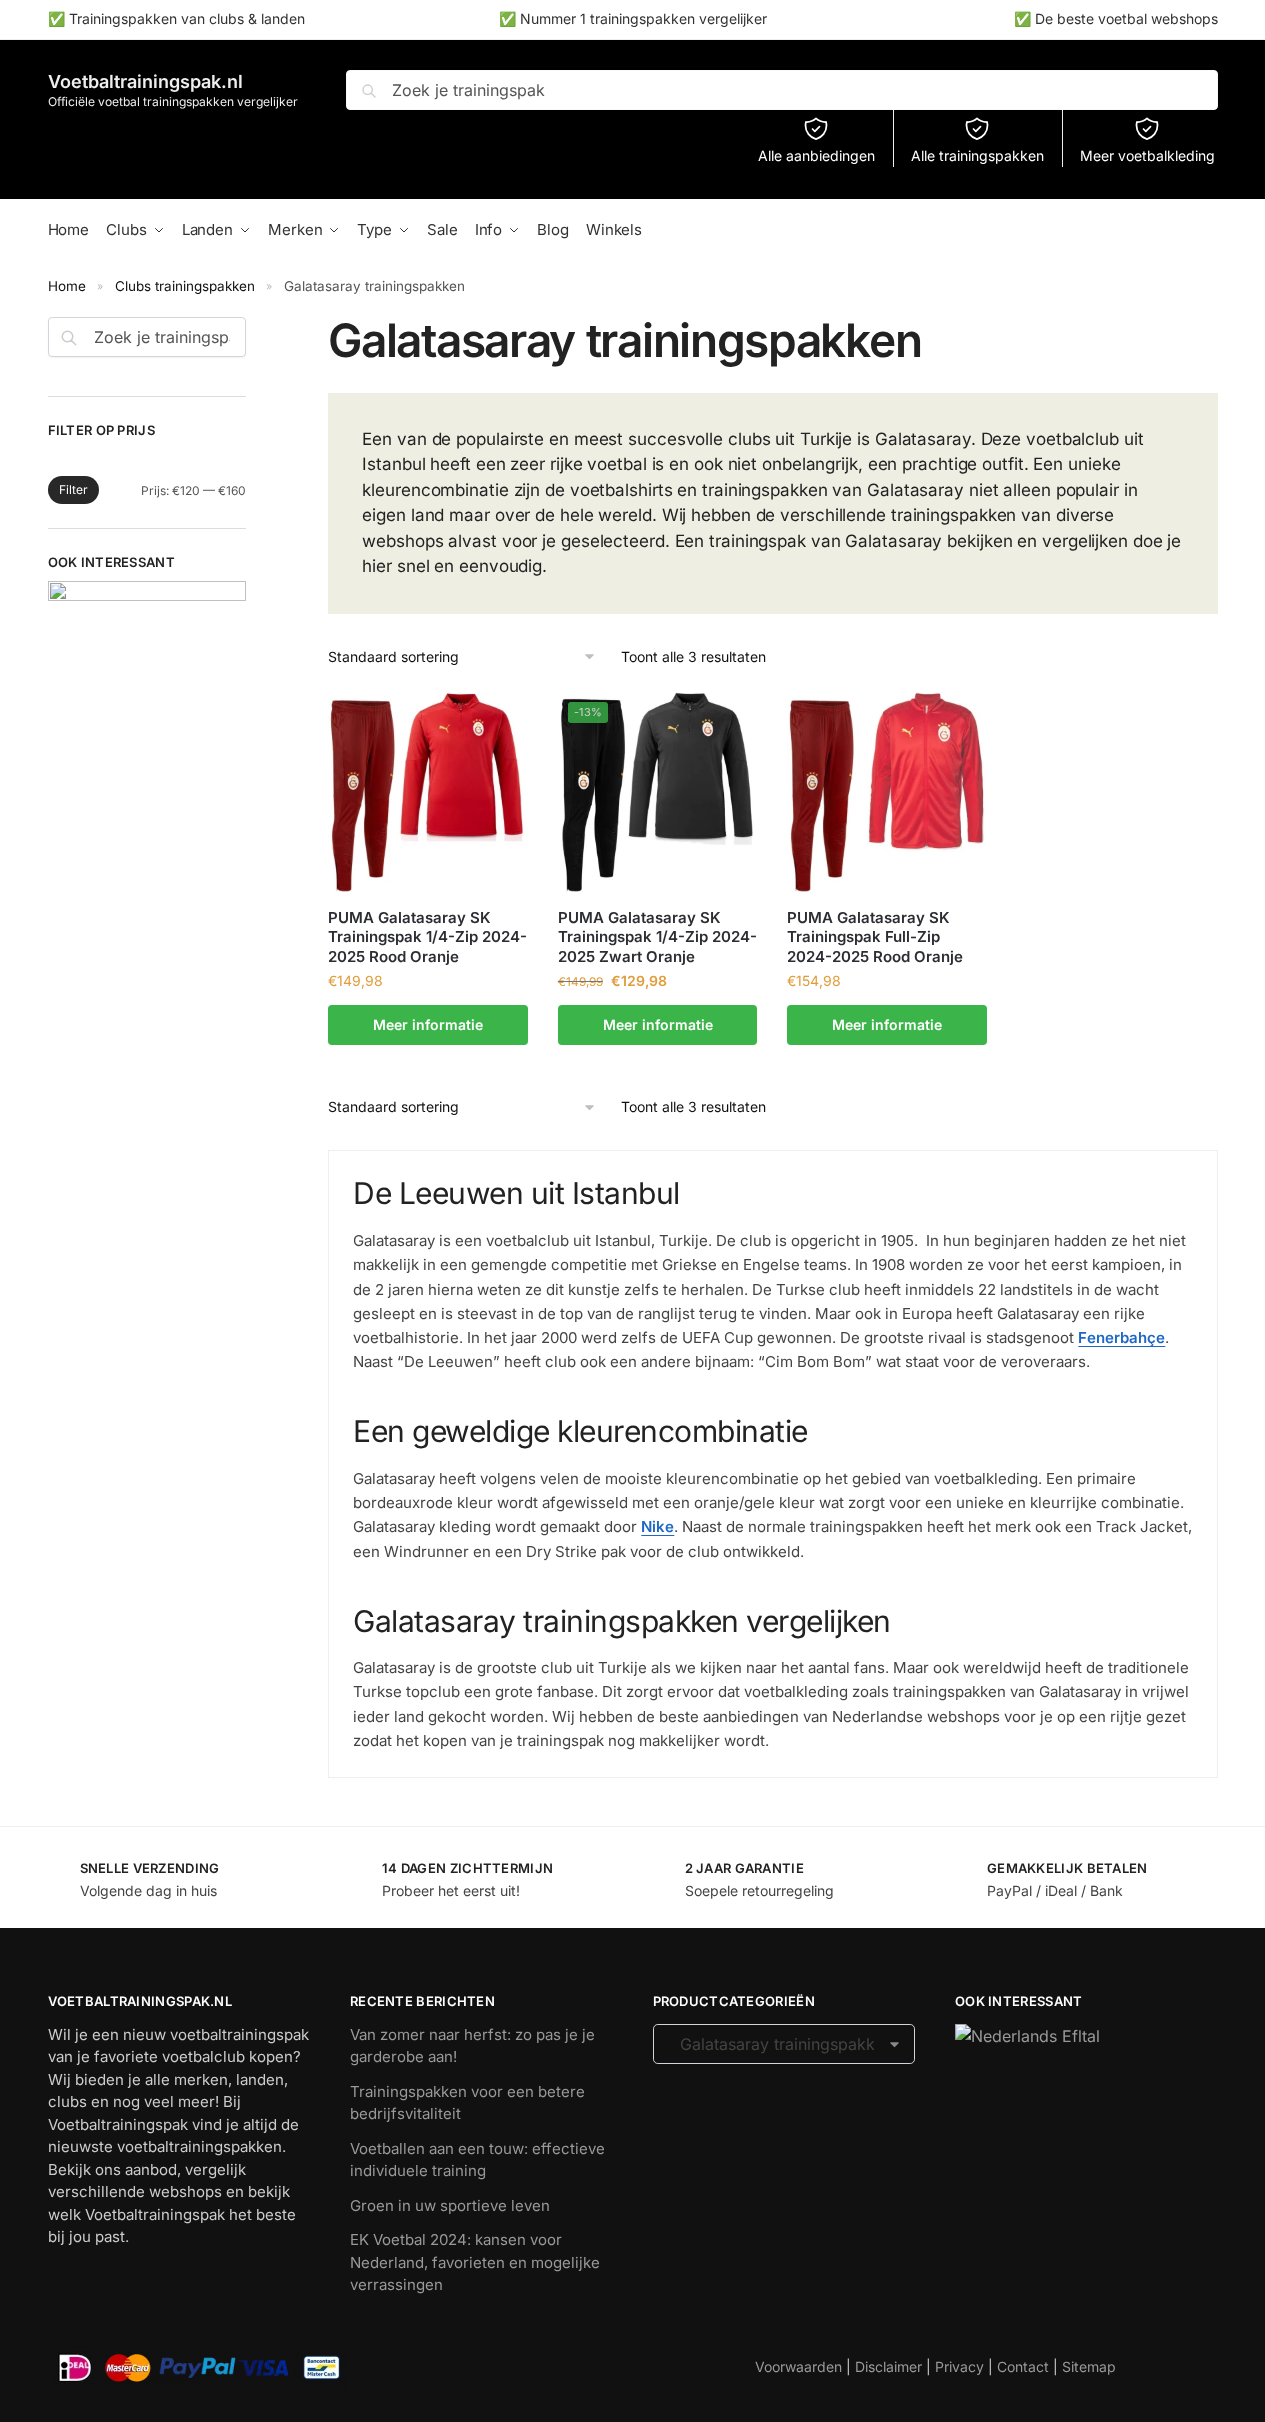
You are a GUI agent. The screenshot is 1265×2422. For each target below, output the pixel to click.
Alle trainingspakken (977, 155)
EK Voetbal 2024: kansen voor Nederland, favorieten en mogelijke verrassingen (475, 2262)
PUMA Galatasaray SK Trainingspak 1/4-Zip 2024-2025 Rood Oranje (427, 937)
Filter (73, 489)
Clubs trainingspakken (185, 286)
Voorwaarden (798, 2366)
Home (67, 286)
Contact (1023, 2366)
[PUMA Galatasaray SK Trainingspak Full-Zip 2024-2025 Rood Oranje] (887, 792)
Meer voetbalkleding (1147, 155)
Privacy (959, 2366)
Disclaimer (888, 2366)
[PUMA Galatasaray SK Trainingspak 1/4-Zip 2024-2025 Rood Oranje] (428, 792)
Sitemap (1089, 2366)
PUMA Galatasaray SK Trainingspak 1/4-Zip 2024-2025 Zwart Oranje (657, 937)
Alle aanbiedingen (816, 155)
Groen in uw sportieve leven (450, 2205)
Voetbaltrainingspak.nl (145, 81)
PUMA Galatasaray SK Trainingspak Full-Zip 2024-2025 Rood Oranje (875, 937)
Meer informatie (428, 1024)
